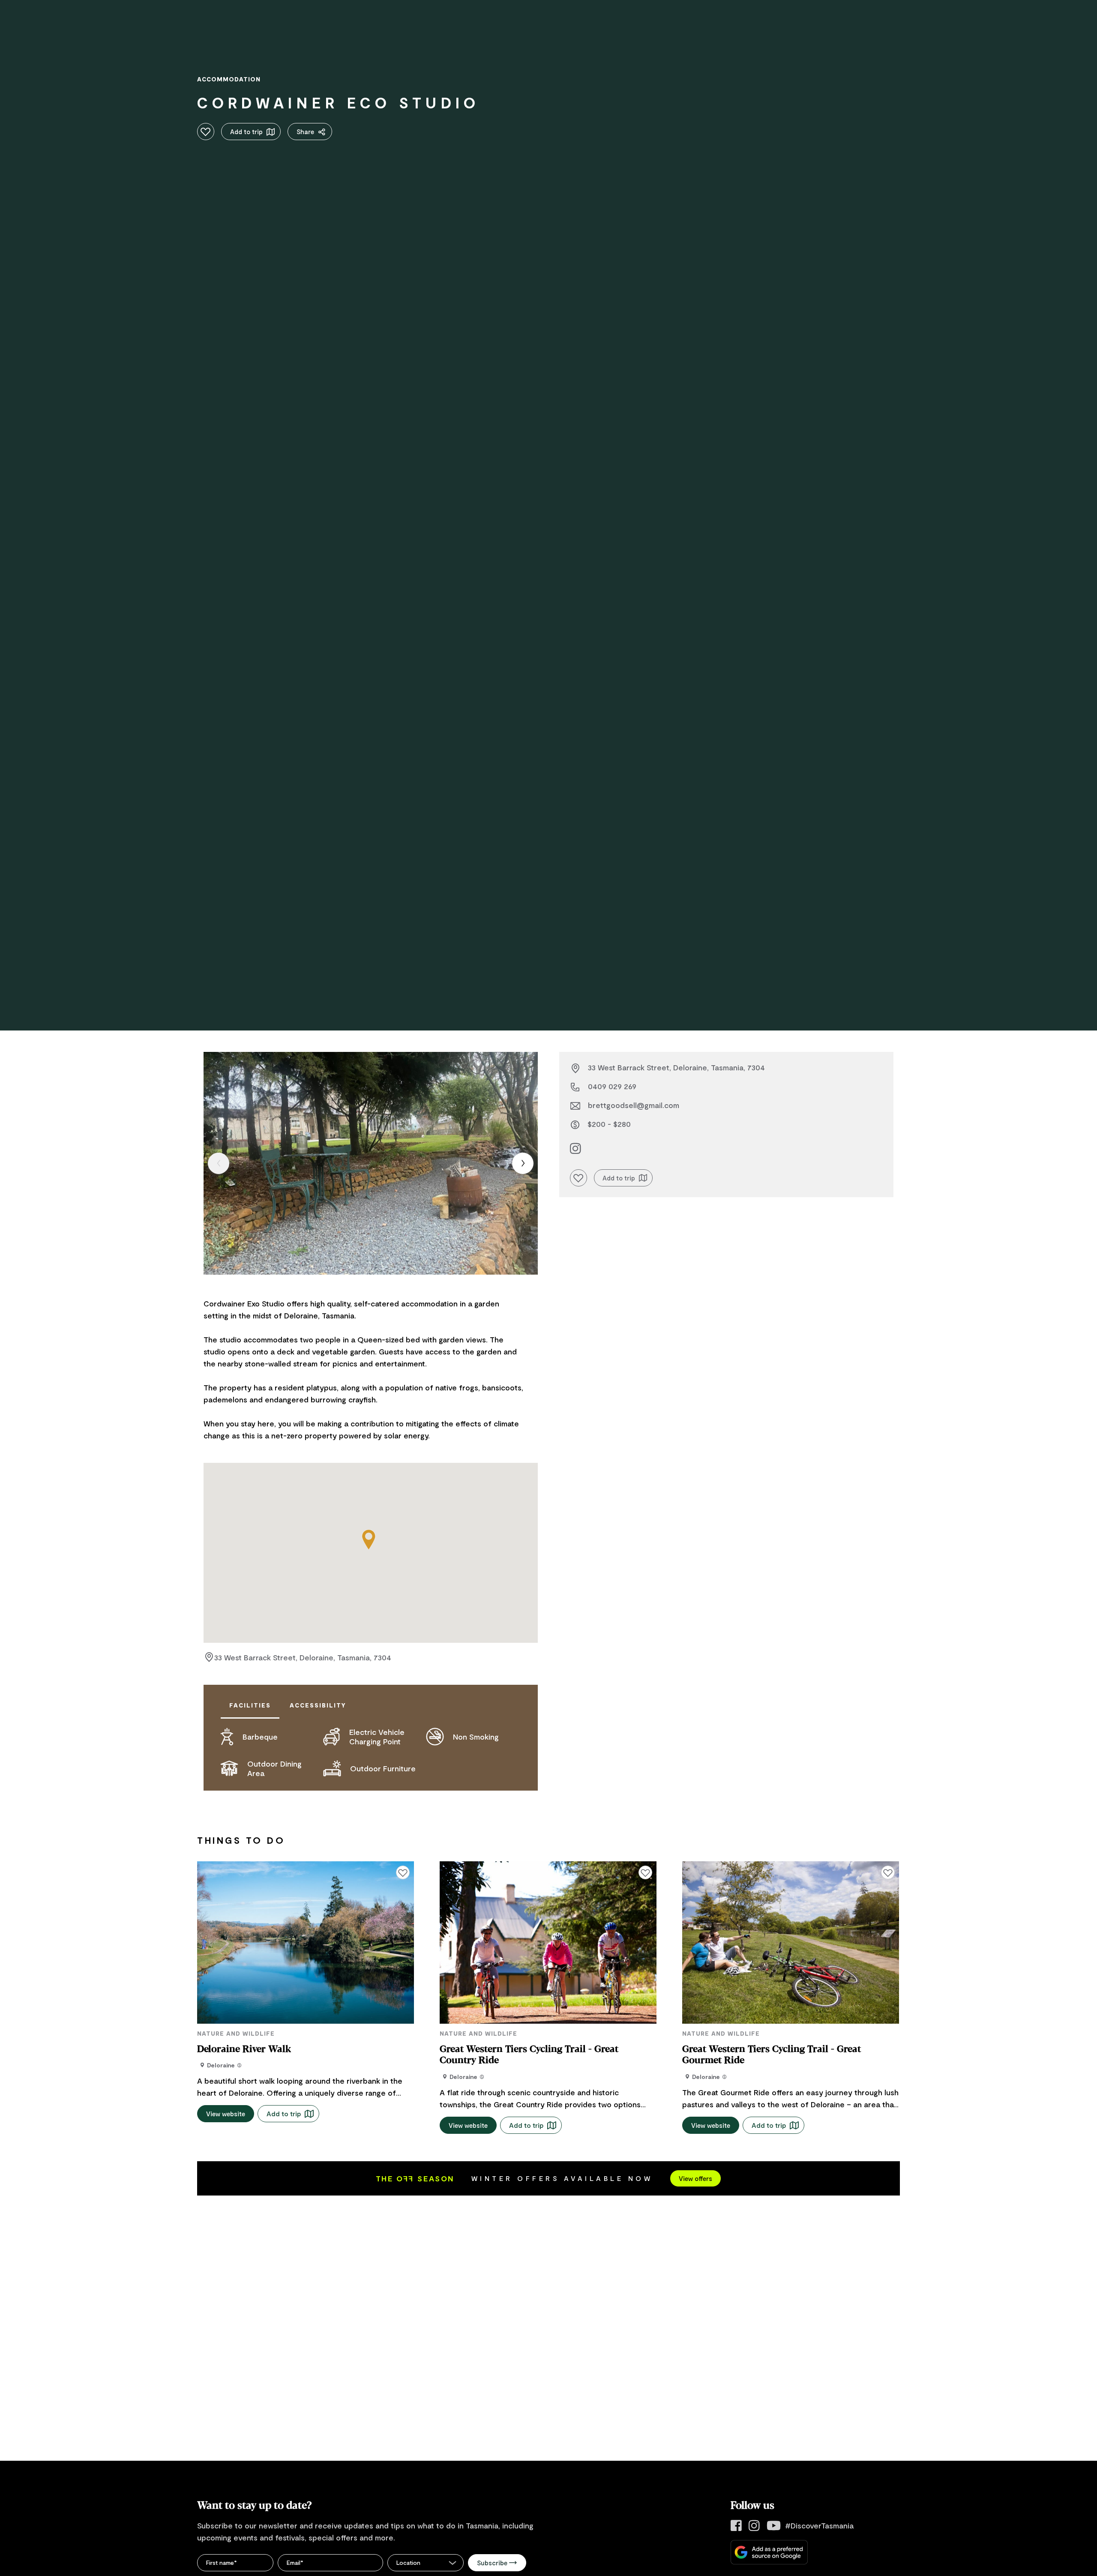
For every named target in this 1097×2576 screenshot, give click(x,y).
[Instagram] (754, 2526)
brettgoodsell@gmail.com (634, 1105)
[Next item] (523, 1163)
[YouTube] (774, 2526)
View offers (695, 2178)
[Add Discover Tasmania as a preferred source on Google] (769, 2552)
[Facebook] (736, 2526)
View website (226, 2114)
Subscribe (492, 2563)
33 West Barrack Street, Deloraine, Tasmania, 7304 (303, 1657)
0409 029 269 (612, 1086)
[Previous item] (219, 1163)
